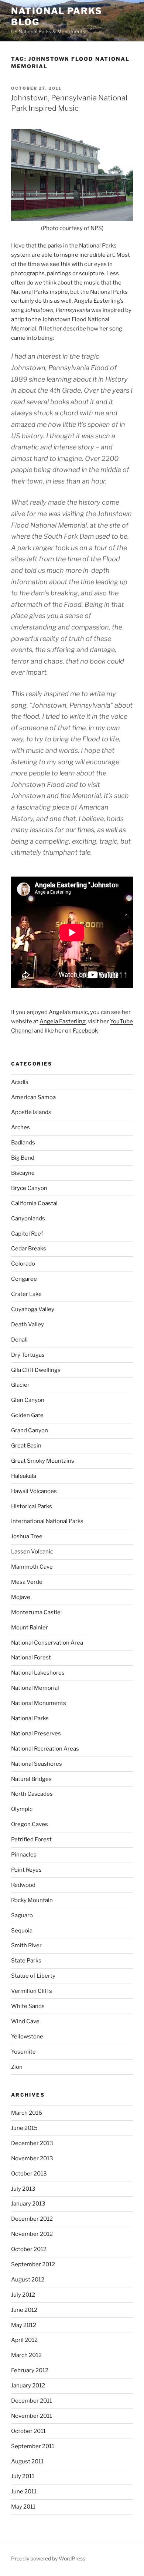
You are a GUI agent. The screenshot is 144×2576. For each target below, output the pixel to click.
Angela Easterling (63, 1021)
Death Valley (28, 1324)
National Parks (30, 1718)
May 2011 (23, 2507)
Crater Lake (26, 1294)
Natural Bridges (31, 1779)
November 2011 (32, 2416)
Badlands (23, 1143)
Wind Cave (25, 2021)
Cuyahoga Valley (33, 1309)
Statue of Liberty (33, 1976)
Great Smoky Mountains (43, 1461)
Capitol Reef (27, 1234)
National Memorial (35, 1688)
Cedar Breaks (29, 1249)
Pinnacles (24, 1855)
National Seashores (37, 1764)
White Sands (28, 2006)
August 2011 (27, 2462)
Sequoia (22, 1931)
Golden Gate (27, 1415)
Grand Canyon (30, 1430)
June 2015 (24, 2128)
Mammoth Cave (32, 1567)
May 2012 (24, 2325)
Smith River (26, 1945)
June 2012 (24, 2310)
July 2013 (23, 2189)
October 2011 (28, 2431)
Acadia (20, 1082)
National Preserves (36, 1734)
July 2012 (23, 2295)
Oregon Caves (30, 1824)
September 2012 (33, 2264)
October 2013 (29, 2174)
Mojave (21, 1597)
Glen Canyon (28, 1400)
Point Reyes (26, 1870)
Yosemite (23, 2052)
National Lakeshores (38, 1673)
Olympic (22, 1809)
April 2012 (24, 2340)
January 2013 (28, 2204)
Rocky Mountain (32, 1900)
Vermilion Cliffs (32, 1991)
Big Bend (23, 1158)
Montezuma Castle (36, 1612)
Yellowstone (27, 2037)
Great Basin (26, 1446)
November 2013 (32, 2158)
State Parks (26, 1961)
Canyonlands (28, 1219)
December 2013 (32, 2143)
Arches (20, 1127)
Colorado (23, 1264)
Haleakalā (24, 1476)
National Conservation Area (47, 1643)
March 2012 (26, 2355)
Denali (19, 1340)
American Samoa (33, 1097)
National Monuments (39, 1703)
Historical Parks (32, 1506)
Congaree (24, 1279)
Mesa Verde (27, 1582)
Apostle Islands (31, 1112)
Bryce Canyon (29, 1188)
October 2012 (29, 2249)
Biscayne (23, 1173)
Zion (17, 2067)
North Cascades (32, 1794)
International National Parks (47, 1521)
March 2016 (27, 2113)
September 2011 (33, 2446)
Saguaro (22, 1915)
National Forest (31, 1658)
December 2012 (32, 2219)
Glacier (20, 1385)
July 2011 (23, 2476)
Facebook (85, 1031)
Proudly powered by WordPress (48, 2558)
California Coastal (34, 1203)
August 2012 (28, 2280)
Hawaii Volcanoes (34, 1491)
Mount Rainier (30, 1628)
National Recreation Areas (45, 1749)
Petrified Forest (31, 1839)
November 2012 (32, 2234)
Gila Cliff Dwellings (36, 1370)
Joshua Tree (27, 1536)
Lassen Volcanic (32, 1552)
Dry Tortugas (28, 1355)
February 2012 (30, 2370)
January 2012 (28, 2386)
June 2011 (24, 2492)
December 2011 (32, 2401)
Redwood (23, 1885)
